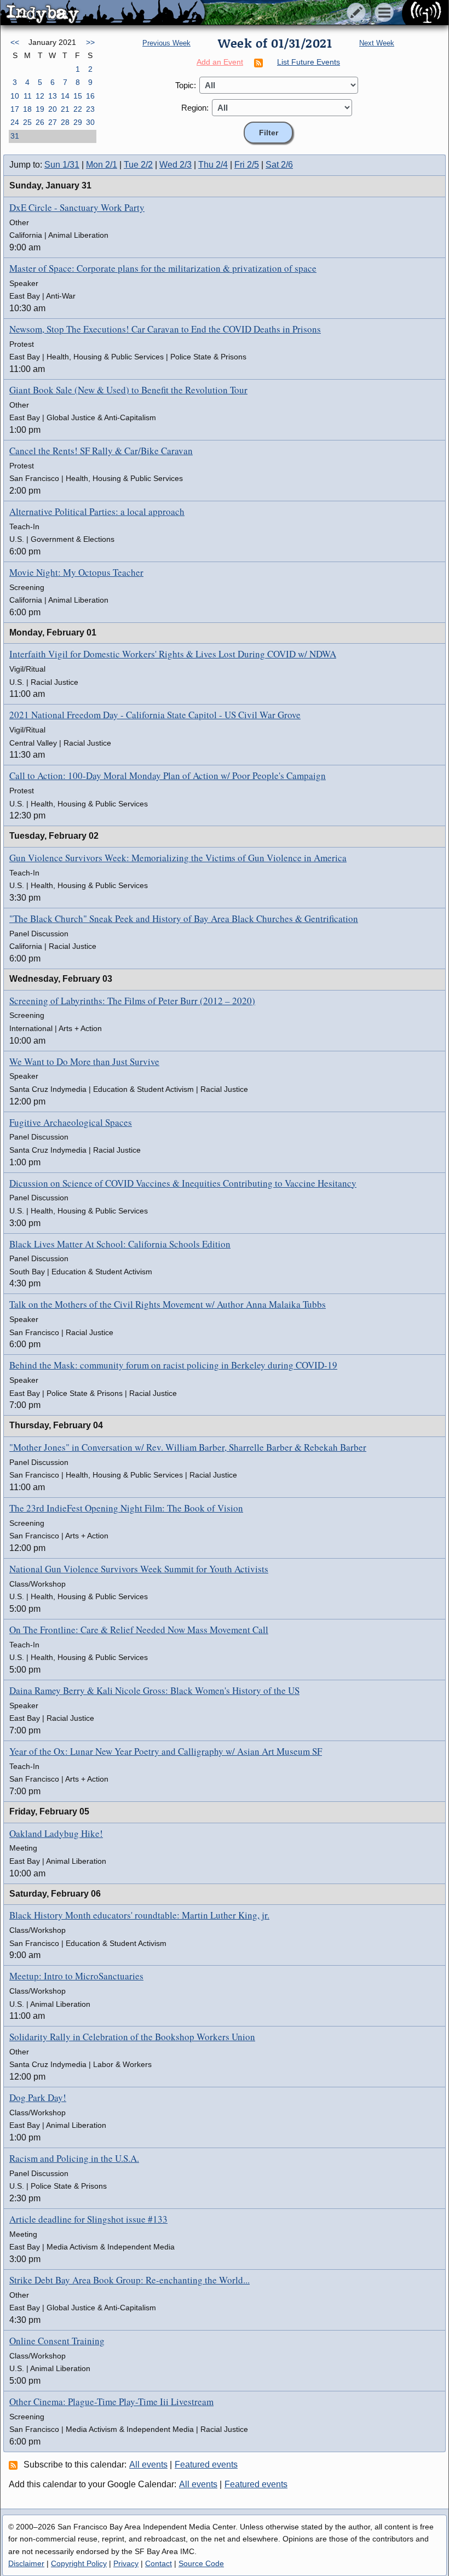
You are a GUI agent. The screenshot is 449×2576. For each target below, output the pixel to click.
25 (27, 122)
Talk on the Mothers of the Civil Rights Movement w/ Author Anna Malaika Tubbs (168, 1304)
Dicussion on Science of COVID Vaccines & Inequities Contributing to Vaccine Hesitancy (183, 1183)
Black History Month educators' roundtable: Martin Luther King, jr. (139, 1915)
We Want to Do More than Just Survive (84, 1061)
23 (90, 109)
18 (27, 109)
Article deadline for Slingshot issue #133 (88, 2219)
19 (40, 109)
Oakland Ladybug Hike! (56, 1833)
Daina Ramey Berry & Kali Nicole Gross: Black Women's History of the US (154, 1690)
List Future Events (309, 62)
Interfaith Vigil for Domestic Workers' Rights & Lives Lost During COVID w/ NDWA (173, 654)
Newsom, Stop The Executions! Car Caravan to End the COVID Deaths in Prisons (165, 329)
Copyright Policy (79, 2563)
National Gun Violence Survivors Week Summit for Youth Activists (139, 1569)
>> (90, 42)
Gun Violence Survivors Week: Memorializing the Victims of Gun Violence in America (178, 858)
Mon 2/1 (102, 165)
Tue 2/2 (138, 165)
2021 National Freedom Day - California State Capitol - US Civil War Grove (155, 715)
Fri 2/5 (247, 165)
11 (28, 96)
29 (78, 122)
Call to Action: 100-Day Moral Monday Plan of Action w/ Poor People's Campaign (168, 775)
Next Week (377, 43)
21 (65, 109)
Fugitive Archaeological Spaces (71, 1122)
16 (90, 96)
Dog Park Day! (38, 2097)
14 (65, 96)
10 (15, 96)
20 (53, 109)
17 (15, 109)
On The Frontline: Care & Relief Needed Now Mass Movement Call (139, 1630)
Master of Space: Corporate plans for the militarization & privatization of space (163, 268)
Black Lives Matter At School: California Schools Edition (120, 1244)
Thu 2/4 (213, 165)
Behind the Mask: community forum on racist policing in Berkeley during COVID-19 (173, 1365)
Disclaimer (26, 2563)
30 (90, 122)
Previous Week (166, 43)
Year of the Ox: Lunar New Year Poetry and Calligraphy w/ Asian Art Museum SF (166, 1751)
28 (65, 122)
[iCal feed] (15, 2465)
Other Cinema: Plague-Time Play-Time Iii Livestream (111, 2402)
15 (78, 96)
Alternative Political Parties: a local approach (97, 511)
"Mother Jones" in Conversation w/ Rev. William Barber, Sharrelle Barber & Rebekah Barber (188, 1447)
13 (53, 96)
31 (15, 136)
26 (40, 122)
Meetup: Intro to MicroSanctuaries (76, 1976)
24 (15, 122)
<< (15, 42)
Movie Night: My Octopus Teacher (76, 572)
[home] (103, 13)
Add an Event (220, 62)
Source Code (201, 2563)
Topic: (186, 85)
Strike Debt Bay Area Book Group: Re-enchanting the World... (129, 2280)
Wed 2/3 (175, 165)
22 (78, 109)
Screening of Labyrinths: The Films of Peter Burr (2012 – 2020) (132, 1001)
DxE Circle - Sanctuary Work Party (77, 207)
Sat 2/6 (279, 165)
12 (40, 96)
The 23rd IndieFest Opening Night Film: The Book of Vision (126, 1508)
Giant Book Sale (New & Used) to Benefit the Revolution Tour (128, 390)
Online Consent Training (57, 2341)
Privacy (126, 2563)
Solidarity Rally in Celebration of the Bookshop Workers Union (132, 2037)
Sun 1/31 (62, 165)
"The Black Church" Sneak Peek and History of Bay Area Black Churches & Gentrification (184, 918)
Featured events (206, 2465)
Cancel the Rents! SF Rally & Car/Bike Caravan (101, 451)
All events (148, 2465)
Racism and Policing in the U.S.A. (74, 2158)
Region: (195, 108)
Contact (159, 2563)
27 (53, 122)
